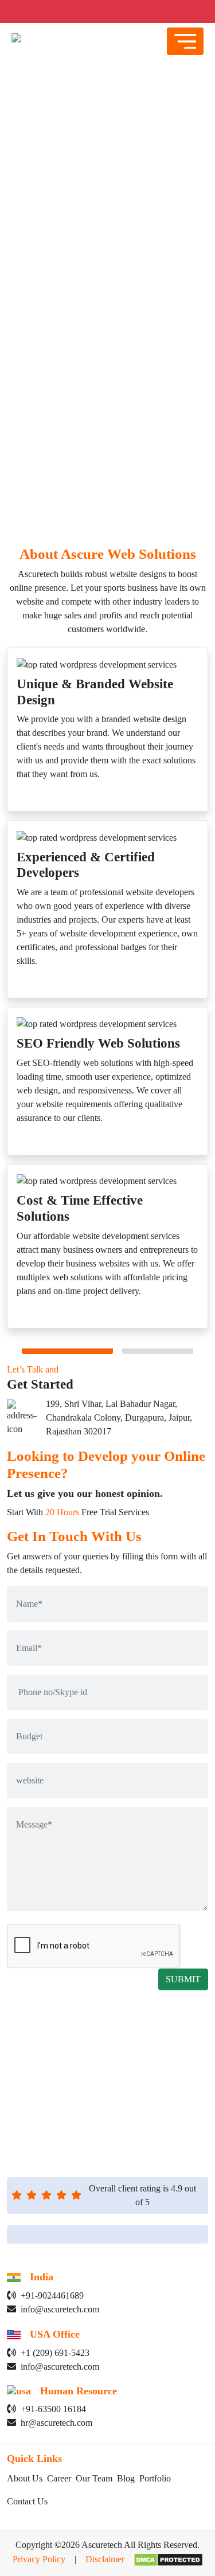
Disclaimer (105, 2559)
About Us (25, 2478)
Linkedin (56, 2044)
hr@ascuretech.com (56, 2423)
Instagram (84, 2058)
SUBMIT (183, 1979)
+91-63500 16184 (53, 2409)
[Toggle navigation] (185, 41)
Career (59, 2478)
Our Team (94, 2478)
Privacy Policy (39, 2559)
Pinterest (138, 2058)
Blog (126, 2478)
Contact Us (27, 2501)
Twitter (108, 2044)
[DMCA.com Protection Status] (164, 2559)
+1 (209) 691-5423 (55, 2353)
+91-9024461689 (52, 2295)
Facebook (162, 2044)
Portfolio (155, 2478)
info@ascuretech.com (60, 2309)
